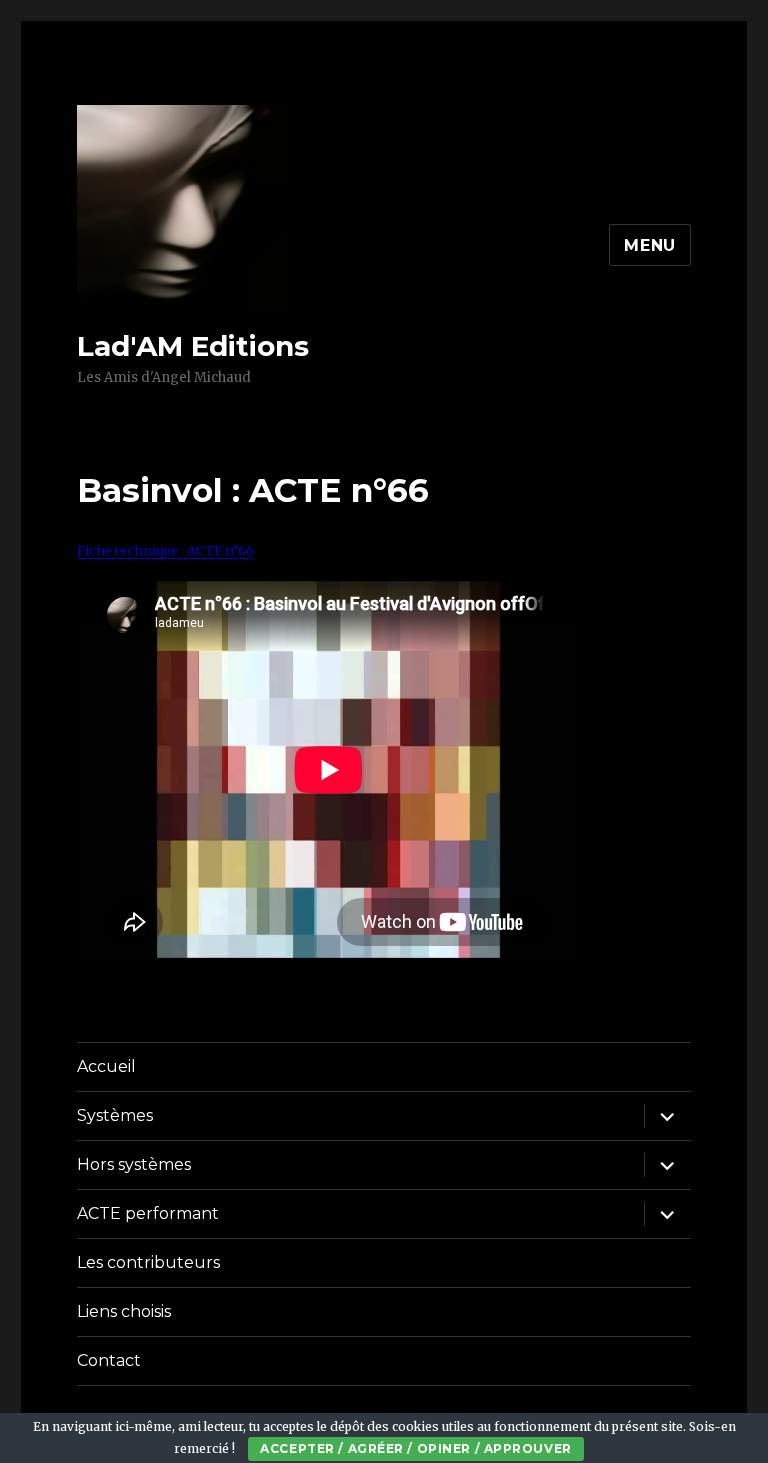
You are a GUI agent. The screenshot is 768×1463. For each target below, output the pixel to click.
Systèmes (115, 1115)
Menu (650, 245)
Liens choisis (124, 1311)
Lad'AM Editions (193, 346)
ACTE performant (148, 1213)
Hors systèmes (134, 1164)
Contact (109, 1360)
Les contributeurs (148, 1262)
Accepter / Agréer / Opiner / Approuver (415, 1448)
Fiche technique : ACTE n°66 (165, 550)
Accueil (106, 1066)
